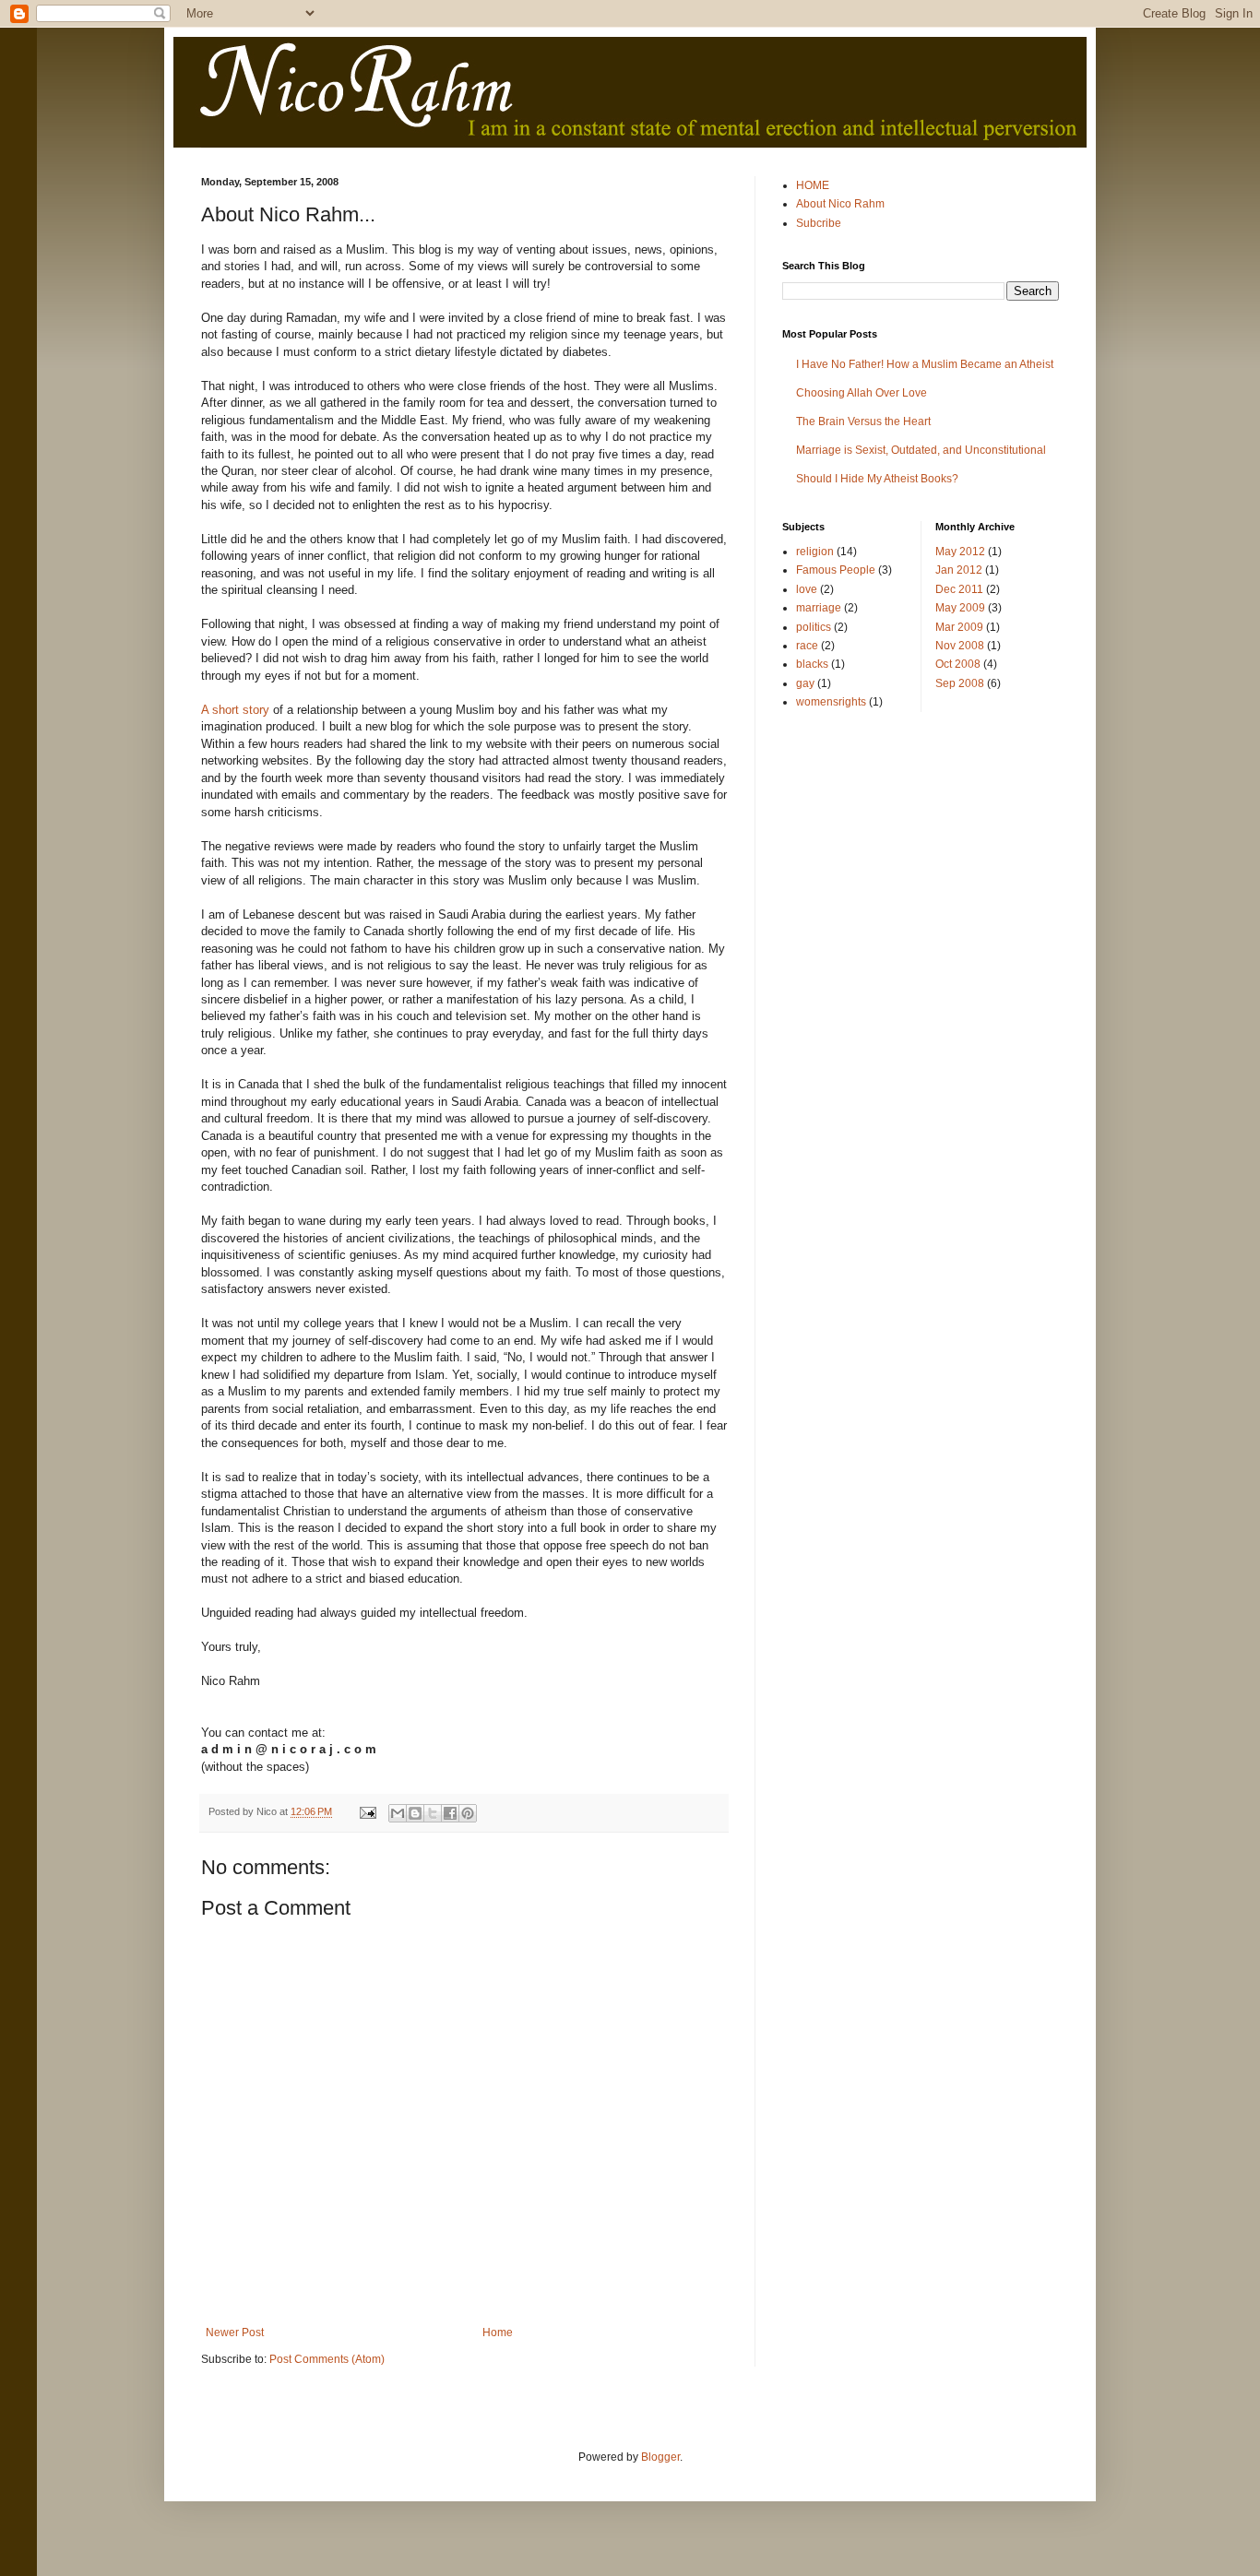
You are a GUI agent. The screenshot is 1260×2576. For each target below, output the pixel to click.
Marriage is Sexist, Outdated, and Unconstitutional (921, 450)
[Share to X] (433, 1813)
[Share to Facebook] (450, 1813)
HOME (813, 185)
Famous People (836, 570)
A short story (235, 710)
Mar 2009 (959, 627)
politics (814, 627)
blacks (812, 664)
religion (815, 552)
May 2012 (960, 552)
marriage (819, 608)
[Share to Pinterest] (468, 1813)
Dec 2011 (959, 589)
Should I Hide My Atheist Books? (877, 479)
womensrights (831, 702)
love (807, 589)
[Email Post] (367, 1811)
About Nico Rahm (840, 204)
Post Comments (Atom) (327, 2359)
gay (805, 683)
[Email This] (398, 1813)
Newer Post (235, 2333)
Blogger (660, 2457)
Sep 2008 (960, 683)
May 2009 (960, 608)
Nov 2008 (960, 646)
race (807, 646)
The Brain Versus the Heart (863, 421)
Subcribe (819, 223)
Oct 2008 (958, 664)
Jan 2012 (959, 570)
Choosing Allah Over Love (862, 393)
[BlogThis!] (415, 1813)
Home (498, 2333)
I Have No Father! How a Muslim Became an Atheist (925, 364)
